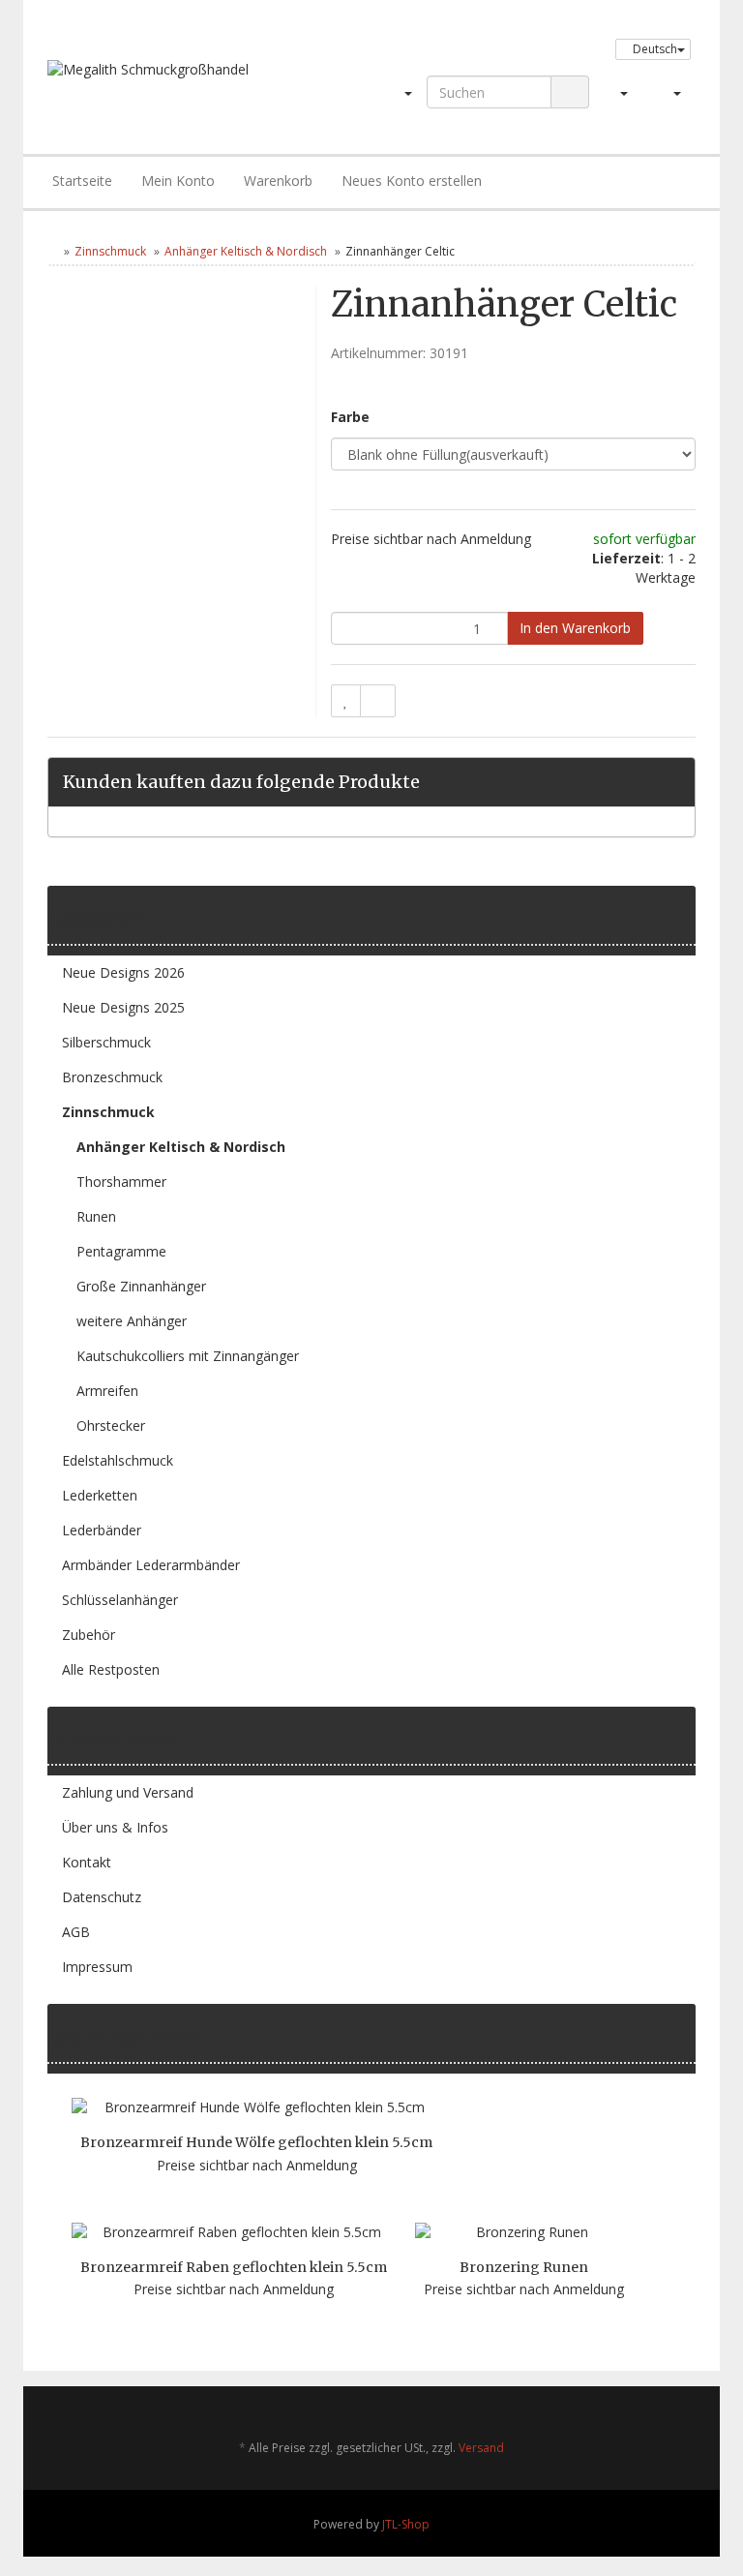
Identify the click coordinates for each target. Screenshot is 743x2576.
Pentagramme (121, 1251)
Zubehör (89, 1635)
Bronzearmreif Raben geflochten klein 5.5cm (234, 2267)
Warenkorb (278, 181)
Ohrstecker (111, 1425)
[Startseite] (52, 251)
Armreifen (107, 1391)
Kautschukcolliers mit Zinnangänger (188, 1356)
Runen (96, 1216)
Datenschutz (102, 1897)
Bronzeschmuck (112, 1077)
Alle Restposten (111, 1669)
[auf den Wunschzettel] (346, 701)
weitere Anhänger (132, 1321)
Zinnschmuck (110, 251)
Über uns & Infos (115, 1827)
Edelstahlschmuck (118, 1460)
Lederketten (100, 1495)
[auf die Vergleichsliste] (378, 701)
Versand (481, 2448)
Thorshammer (121, 1182)
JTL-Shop (406, 2524)
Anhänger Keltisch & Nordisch (246, 251)
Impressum (97, 1967)
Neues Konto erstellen (412, 181)
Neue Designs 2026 (123, 972)
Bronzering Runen (524, 2267)
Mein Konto (178, 181)
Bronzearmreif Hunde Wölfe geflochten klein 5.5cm (256, 2142)
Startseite (82, 181)
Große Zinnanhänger (141, 1286)
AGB (76, 1932)
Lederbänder (102, 1530)
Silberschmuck (106, 1042)
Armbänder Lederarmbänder (151, 1565)
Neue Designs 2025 (123, 1007)
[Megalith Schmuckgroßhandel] (174, 88)
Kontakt (87, 1862)
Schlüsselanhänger (120, 1600)
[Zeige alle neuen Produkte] (689, 2038)
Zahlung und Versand (128, 1792)
